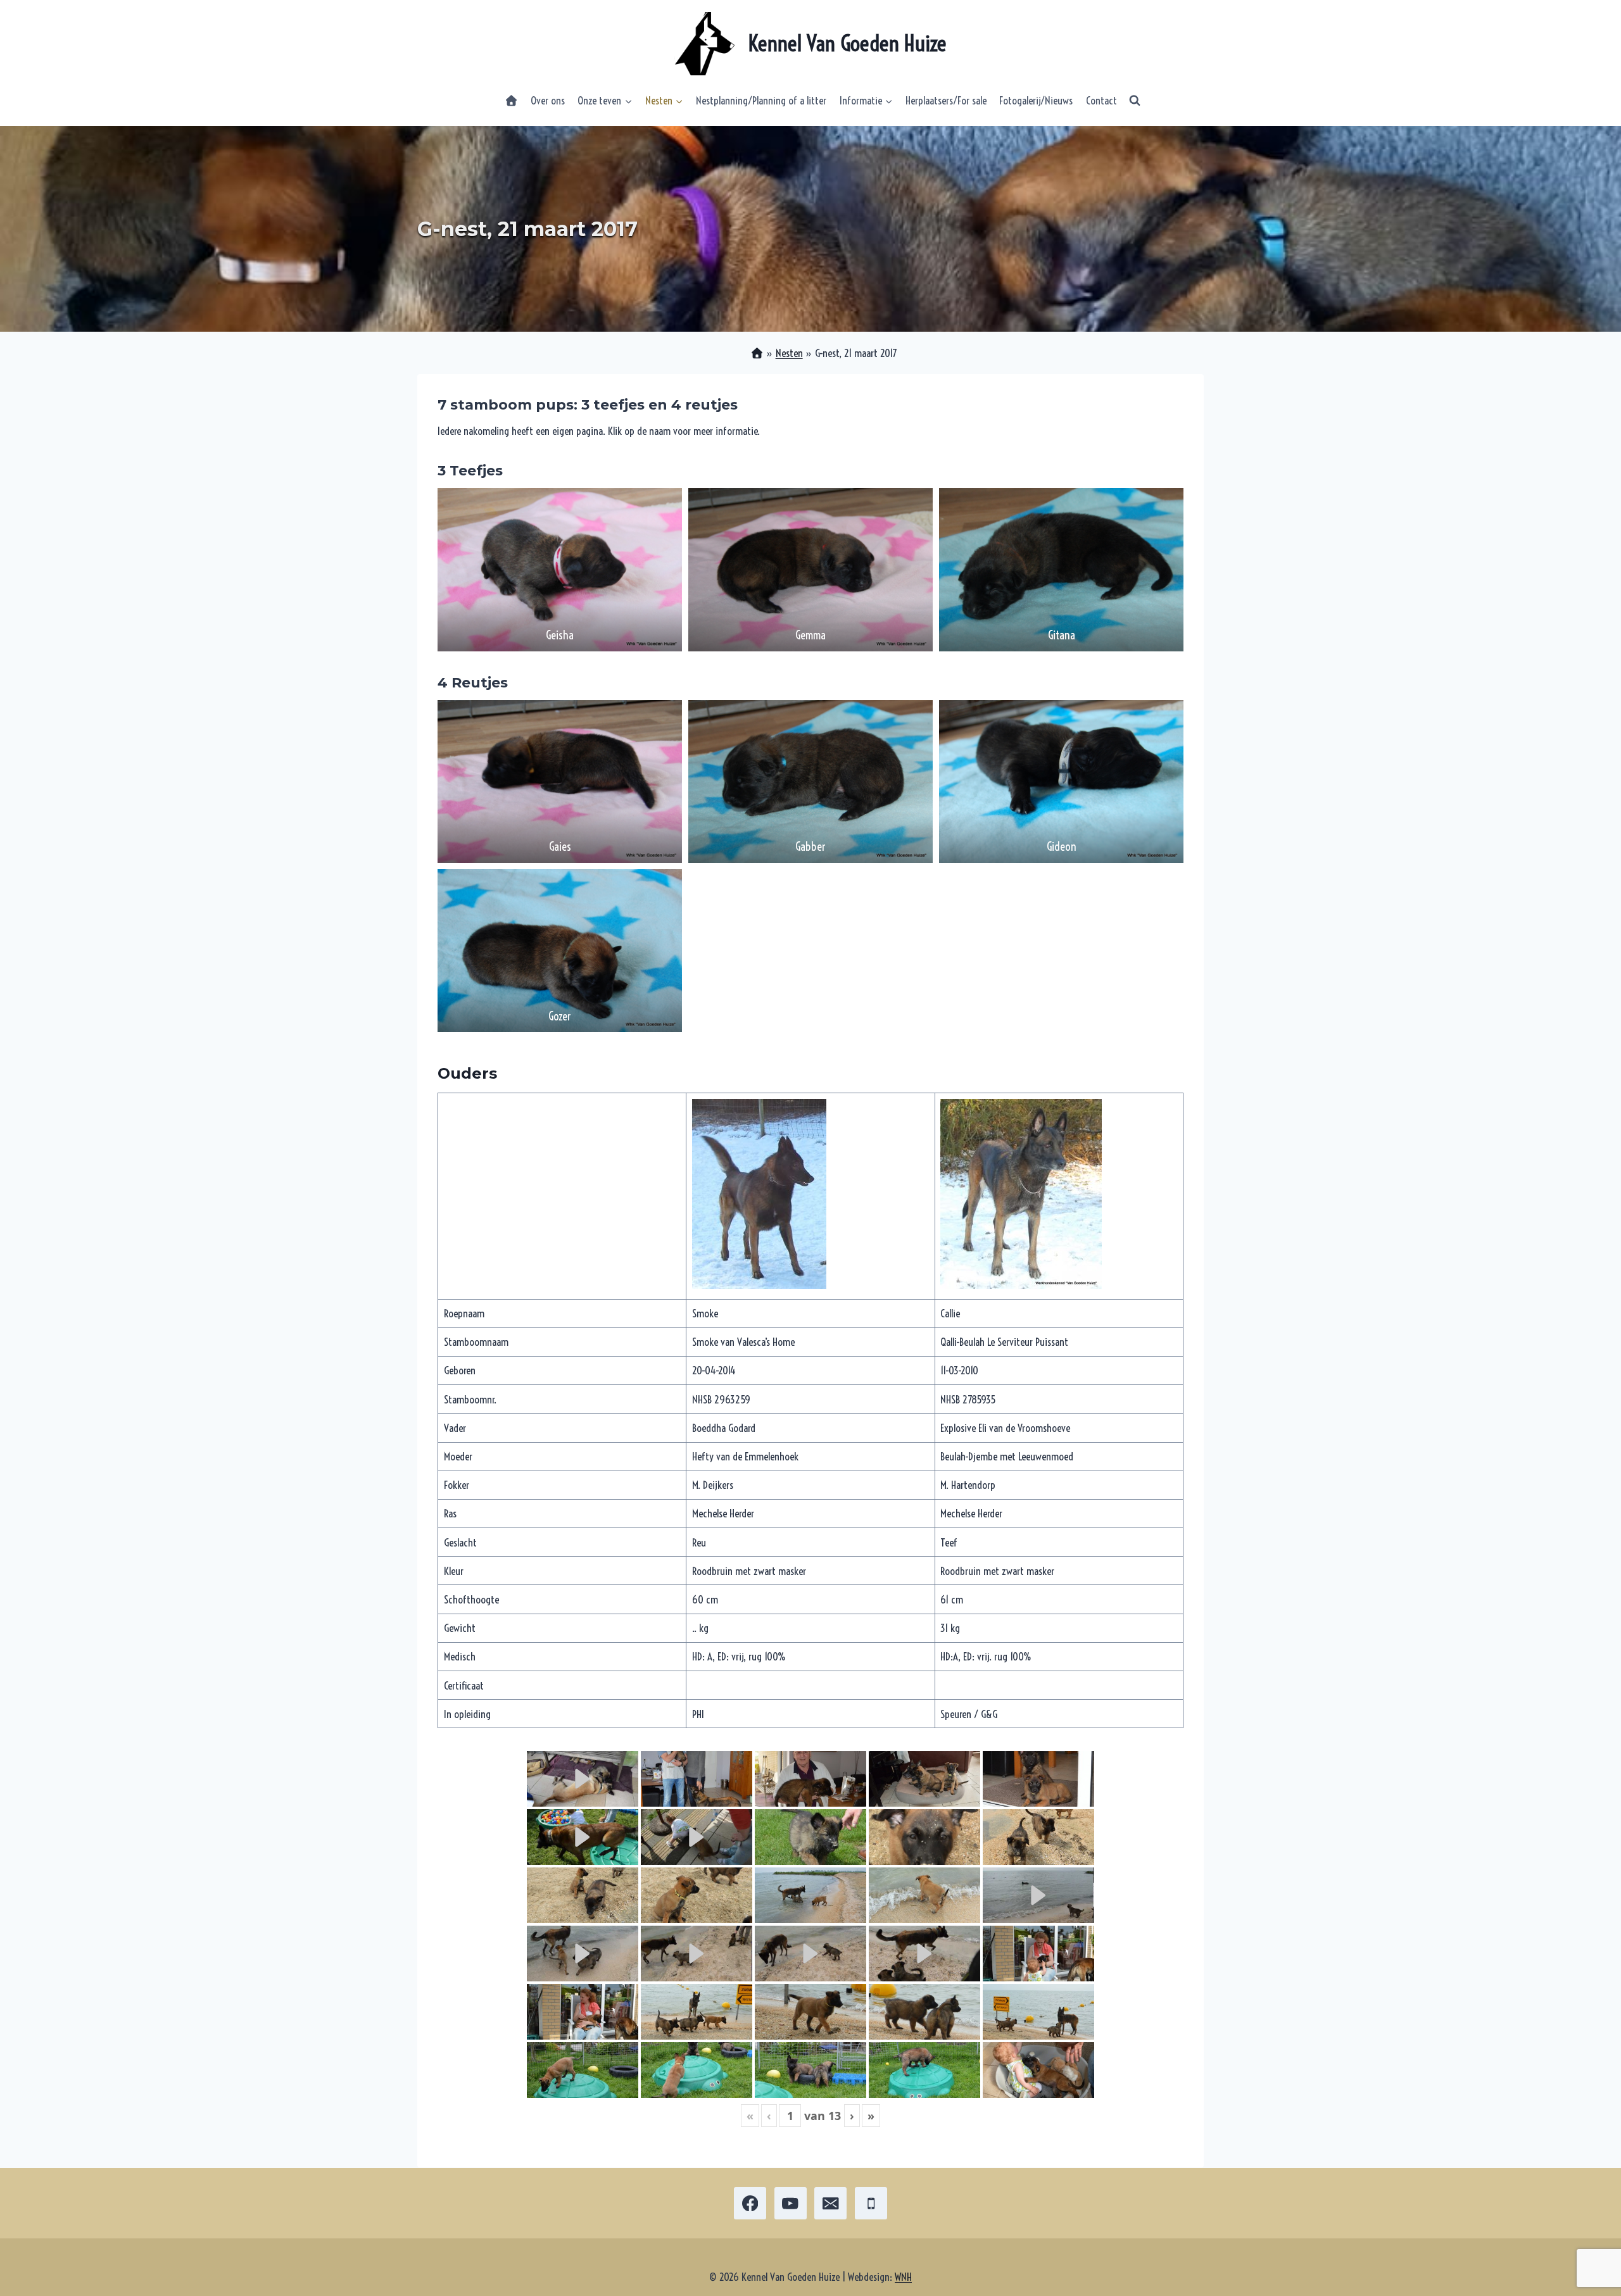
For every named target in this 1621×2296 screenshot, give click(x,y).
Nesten (789, 353)
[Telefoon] (871, 2203)
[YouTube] (791, 2203)
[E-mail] (830, 2203)
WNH (903, 2277)
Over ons (548, 100)
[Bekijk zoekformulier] (1135, 101)
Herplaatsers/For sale (946, 100)
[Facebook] (750, 2203)
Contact (1101, 100)
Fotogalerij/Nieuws (1036, 100)
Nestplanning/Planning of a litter (761, 100)
